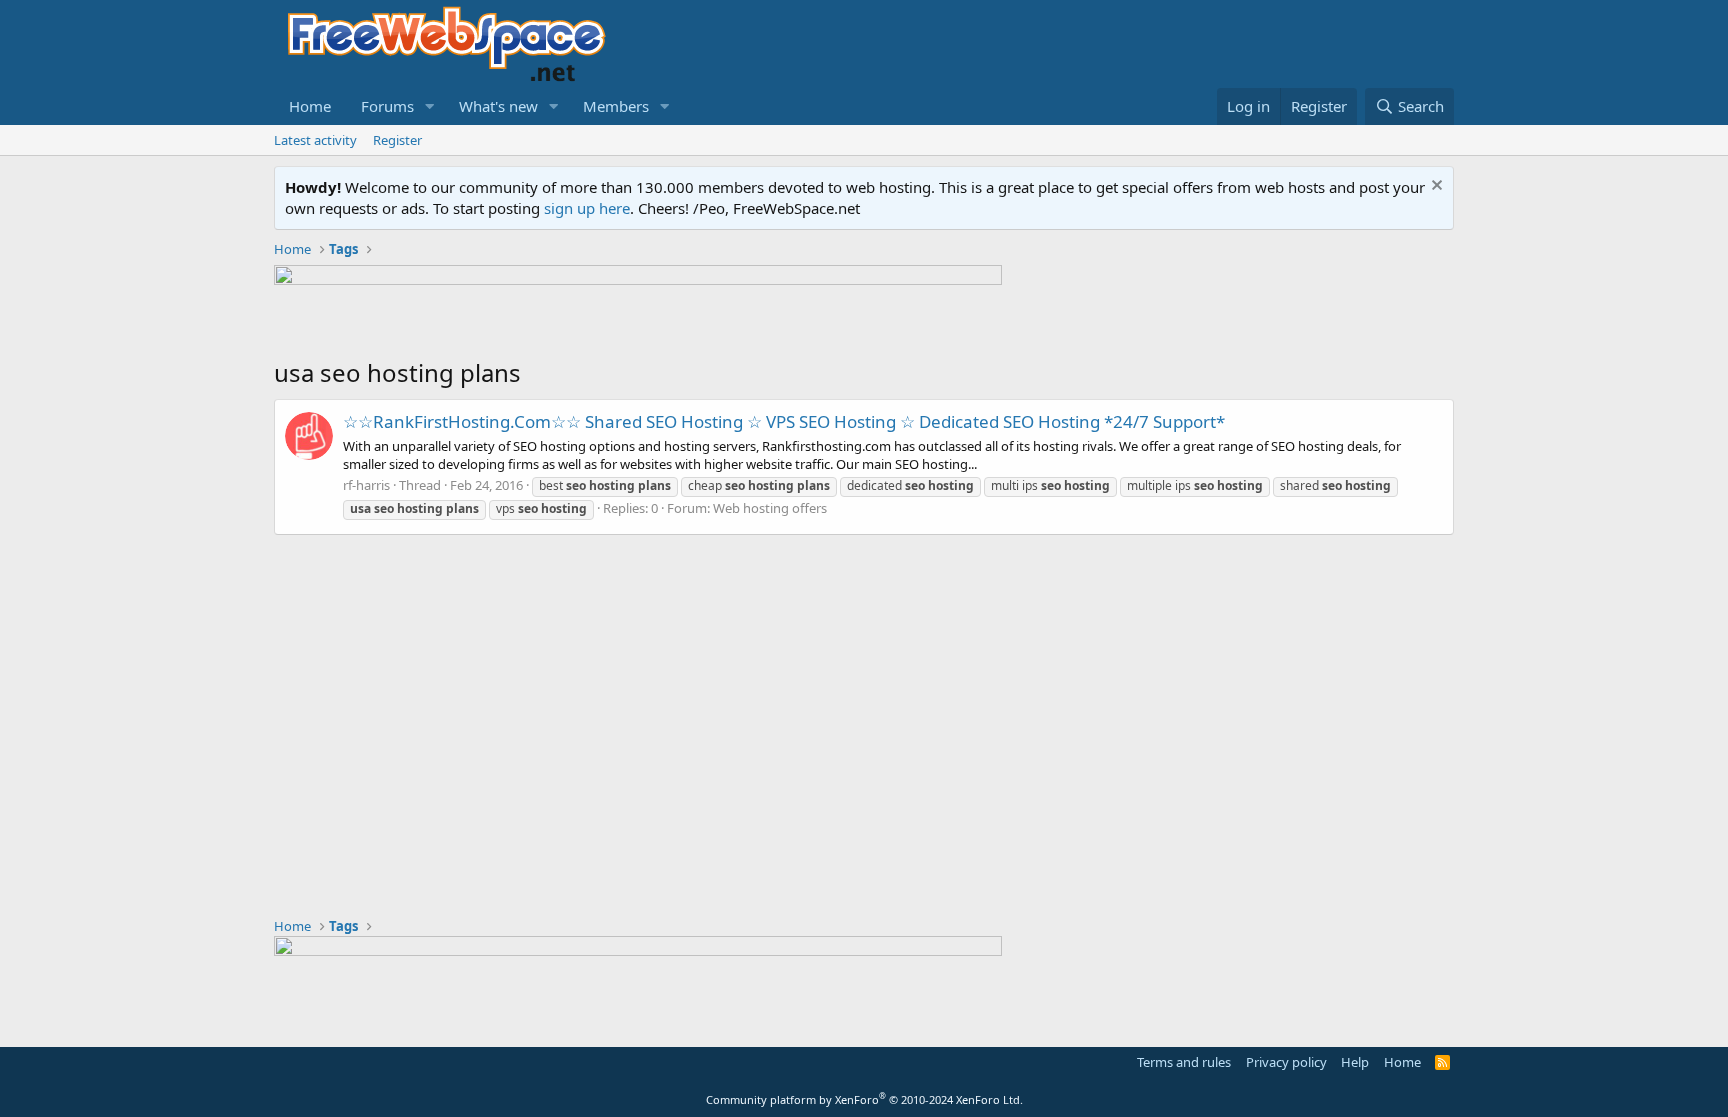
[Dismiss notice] (1434, 187)
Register (397, 140)
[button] (430, 106)
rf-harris (366, 485)
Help (1355, 1062)
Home (310, 106)
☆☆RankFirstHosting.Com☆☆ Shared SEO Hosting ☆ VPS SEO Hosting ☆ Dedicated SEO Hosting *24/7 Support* (784, 421)
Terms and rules (1184, 1062)
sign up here (587, 208)
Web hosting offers (770, 508)
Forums (387, 106)
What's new (498, 106)
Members (616, 106)
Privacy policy (1286, 1062)
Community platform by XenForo (864, 1099)
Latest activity (315, 140)
